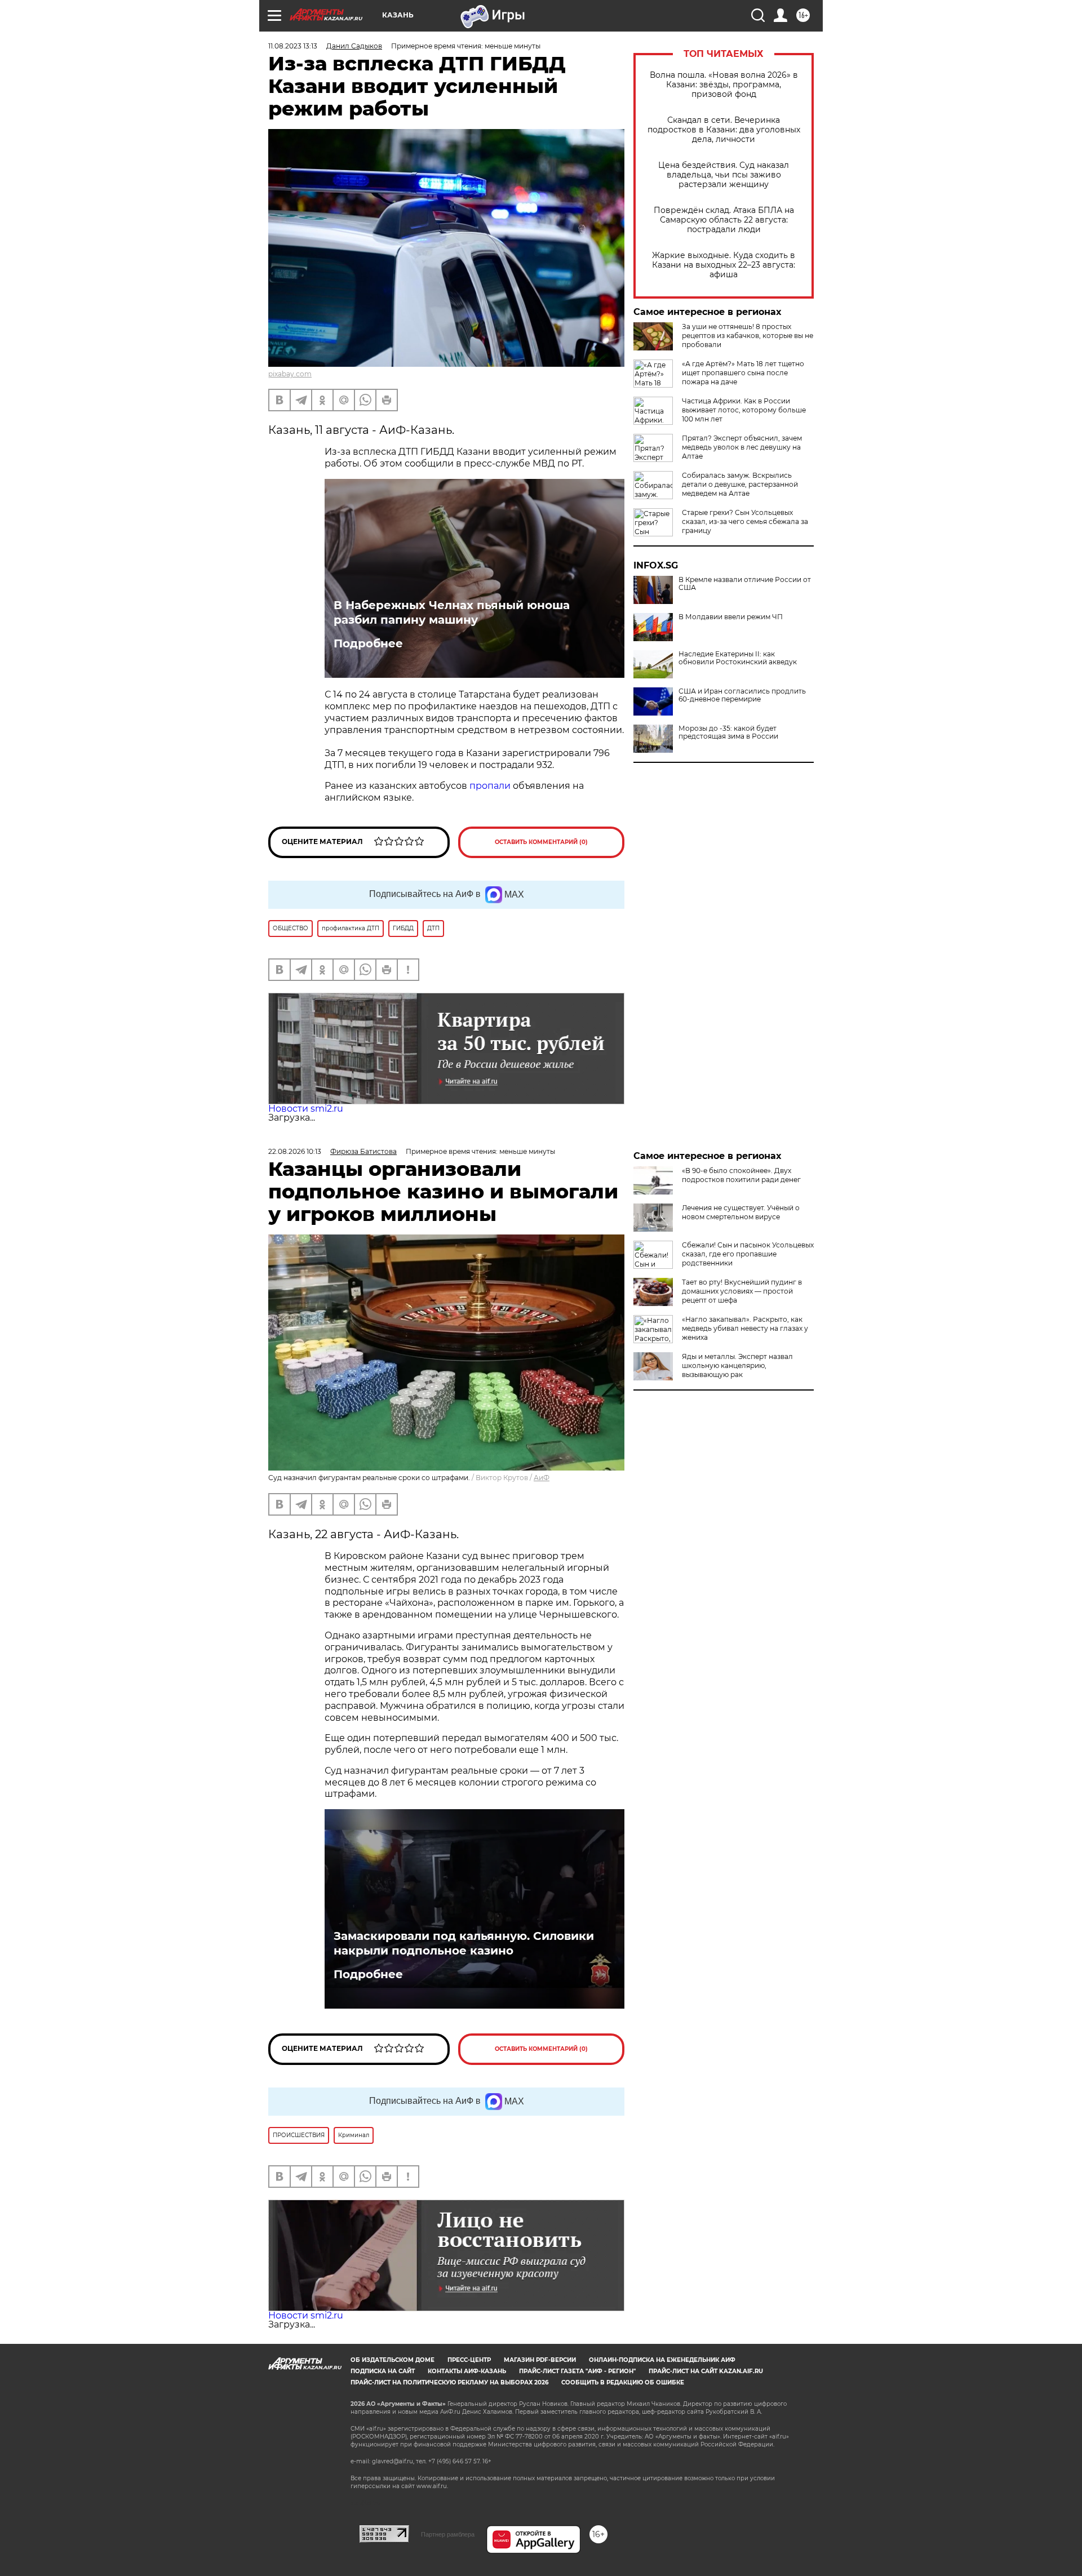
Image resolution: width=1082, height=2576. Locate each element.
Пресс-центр (469, 2360)
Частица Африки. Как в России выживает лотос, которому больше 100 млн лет (744, 410)
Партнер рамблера (448, 2534)
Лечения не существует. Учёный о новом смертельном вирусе (741, 1212)
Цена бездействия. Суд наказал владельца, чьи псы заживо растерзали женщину (724, 175)
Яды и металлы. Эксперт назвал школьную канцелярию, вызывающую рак (737, 1365)
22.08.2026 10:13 (295, 1151)
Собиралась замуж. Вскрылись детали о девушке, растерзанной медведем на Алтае (740, 484)
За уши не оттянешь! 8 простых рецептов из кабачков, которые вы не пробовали (748, 336)
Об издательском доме (393, 2360)
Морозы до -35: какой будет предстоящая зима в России (728, 732)
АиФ (542, 1478)
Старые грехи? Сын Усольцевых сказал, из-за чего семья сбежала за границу (745, 521)
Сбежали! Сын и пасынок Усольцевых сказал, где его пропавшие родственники (748, 1254)
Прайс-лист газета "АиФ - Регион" (577, 2371)
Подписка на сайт (383, 2371)
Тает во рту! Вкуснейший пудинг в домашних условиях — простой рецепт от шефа (742, 1291)
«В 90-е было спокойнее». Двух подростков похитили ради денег (741, 1175)
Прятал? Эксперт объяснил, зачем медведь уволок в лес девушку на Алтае (742, 447)
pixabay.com (290, 374)
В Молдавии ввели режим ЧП (731, 617)
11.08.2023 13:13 (293, 46)
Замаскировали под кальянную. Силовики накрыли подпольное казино (464, 1943)
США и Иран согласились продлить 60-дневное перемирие (742, 695)
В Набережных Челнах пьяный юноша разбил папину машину (452, 612)
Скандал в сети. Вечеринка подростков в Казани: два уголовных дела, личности (724, 130)
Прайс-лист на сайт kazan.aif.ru (706, 2371)
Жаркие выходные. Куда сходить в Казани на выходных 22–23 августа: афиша (724, 265)
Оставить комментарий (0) (541, 842)
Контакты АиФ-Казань (467, 2371)
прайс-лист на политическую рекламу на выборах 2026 (449, 2382)
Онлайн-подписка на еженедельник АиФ (662, 2360)
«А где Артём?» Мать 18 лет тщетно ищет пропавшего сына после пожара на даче (743, 373)
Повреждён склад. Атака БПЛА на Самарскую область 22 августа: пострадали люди (724, 220)
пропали (490, 786)
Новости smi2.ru (306, 1109)
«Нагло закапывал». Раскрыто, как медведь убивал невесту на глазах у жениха (745, 1328)
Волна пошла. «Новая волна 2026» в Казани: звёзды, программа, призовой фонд (724, 85)
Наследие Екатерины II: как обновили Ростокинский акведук (738, 658)
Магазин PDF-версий (540, 2360)
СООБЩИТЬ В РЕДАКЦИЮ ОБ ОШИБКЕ (623, 2382)
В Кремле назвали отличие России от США (745, 584)
